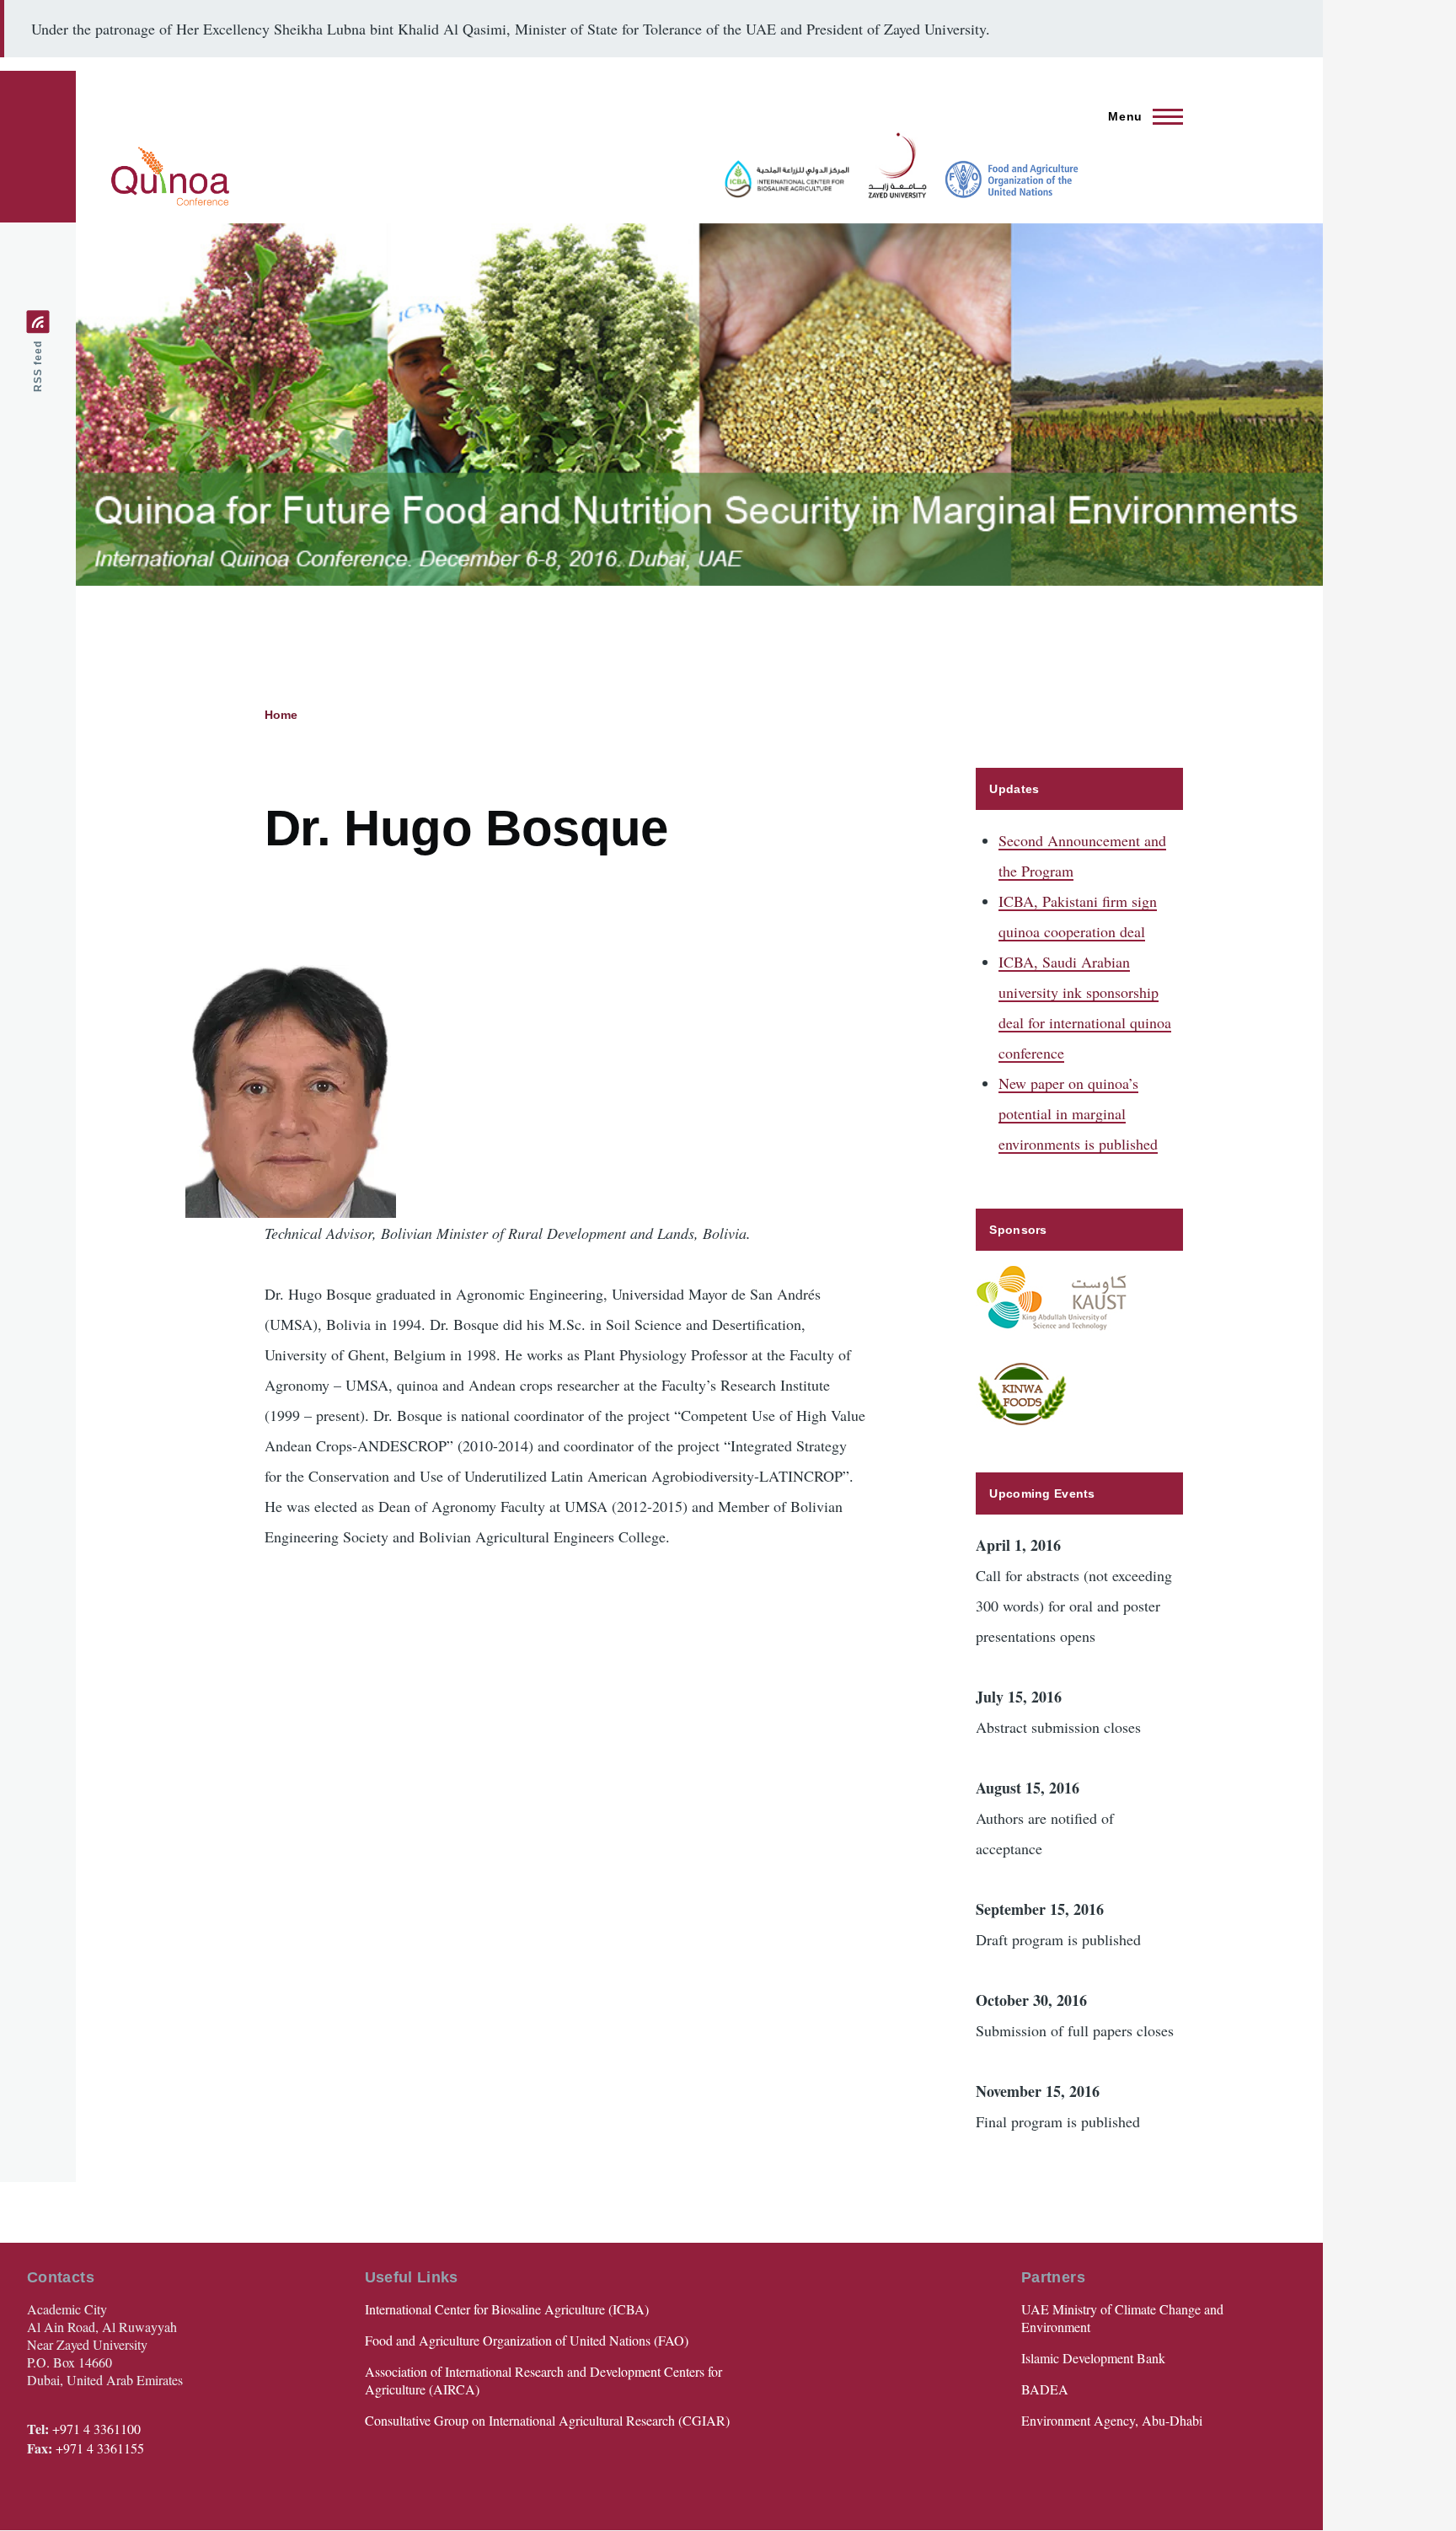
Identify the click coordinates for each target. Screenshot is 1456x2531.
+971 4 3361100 (96, 2429)
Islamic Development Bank (1093, 2358)
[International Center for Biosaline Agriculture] (780, 179)
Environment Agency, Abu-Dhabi (1112, 2420)
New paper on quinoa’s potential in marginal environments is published (1078, 1113)
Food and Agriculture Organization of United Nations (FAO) (527, 2340)
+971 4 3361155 (100, 2448)
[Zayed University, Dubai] (891, 165)
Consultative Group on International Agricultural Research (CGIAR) (547, 2420)
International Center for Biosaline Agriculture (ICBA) (507, 2309)
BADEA (1045, 2389)
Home (281, 715)
